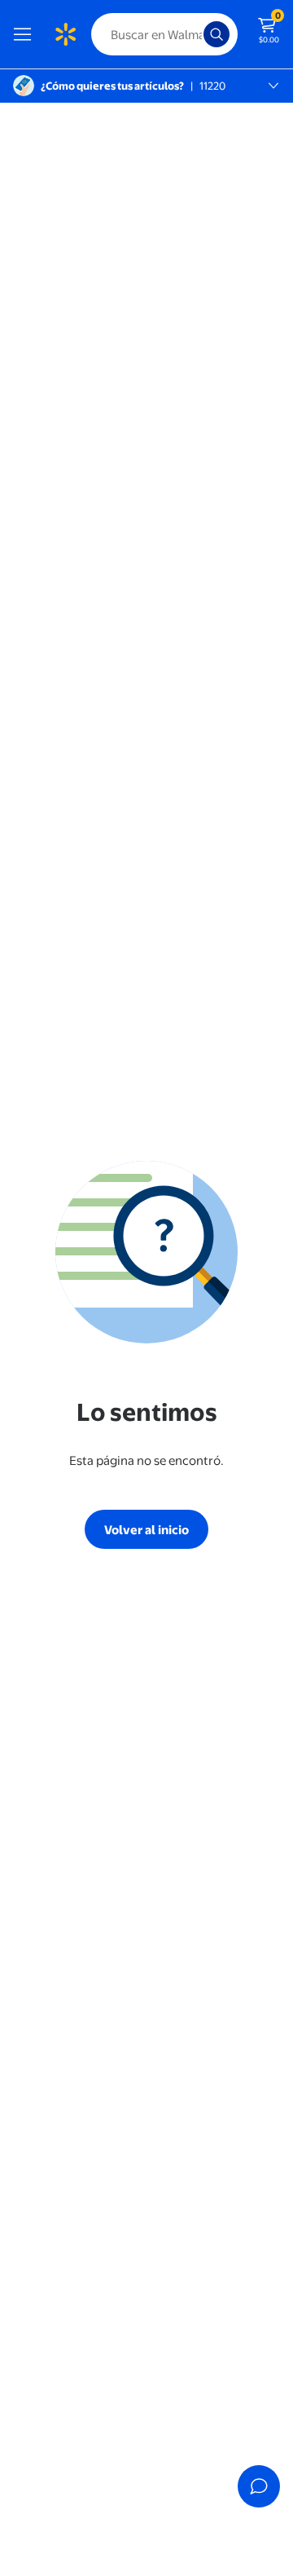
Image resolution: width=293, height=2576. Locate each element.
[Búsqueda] (216, 34)
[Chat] (259, 2486)
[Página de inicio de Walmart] (65, 34)
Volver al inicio (146, 1530)
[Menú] (26, 34)
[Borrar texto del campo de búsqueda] (195, 34)
